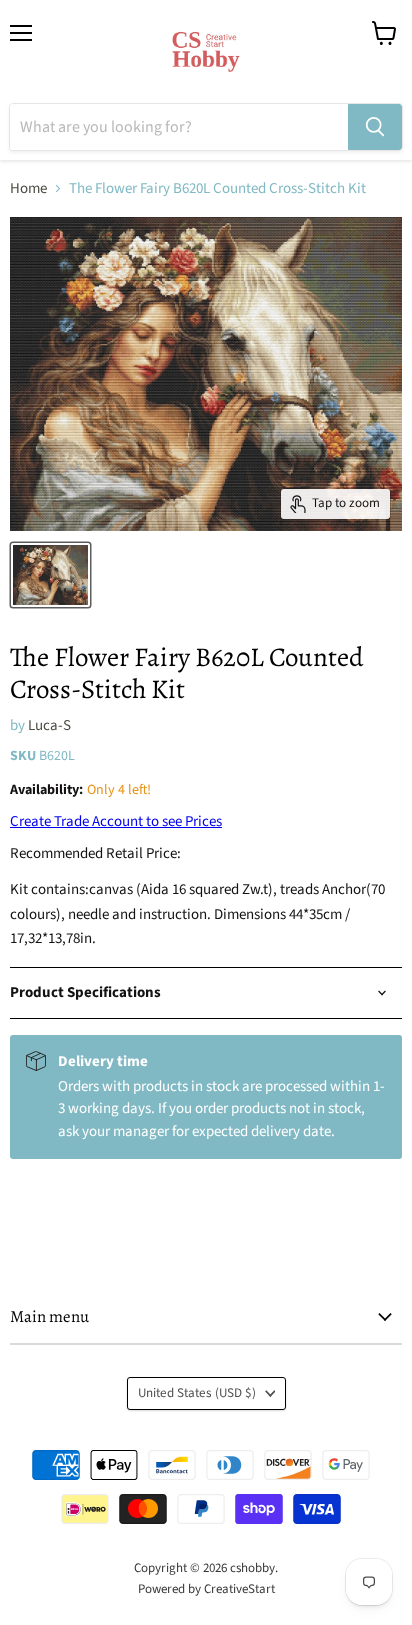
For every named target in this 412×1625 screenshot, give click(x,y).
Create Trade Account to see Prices (116, 821)
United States (197, 1393)
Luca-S (49, 725)
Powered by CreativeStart (206, 1589)
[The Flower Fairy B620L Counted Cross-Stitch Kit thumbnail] (50, 575)
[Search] (375, 127)
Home (28, 188)
